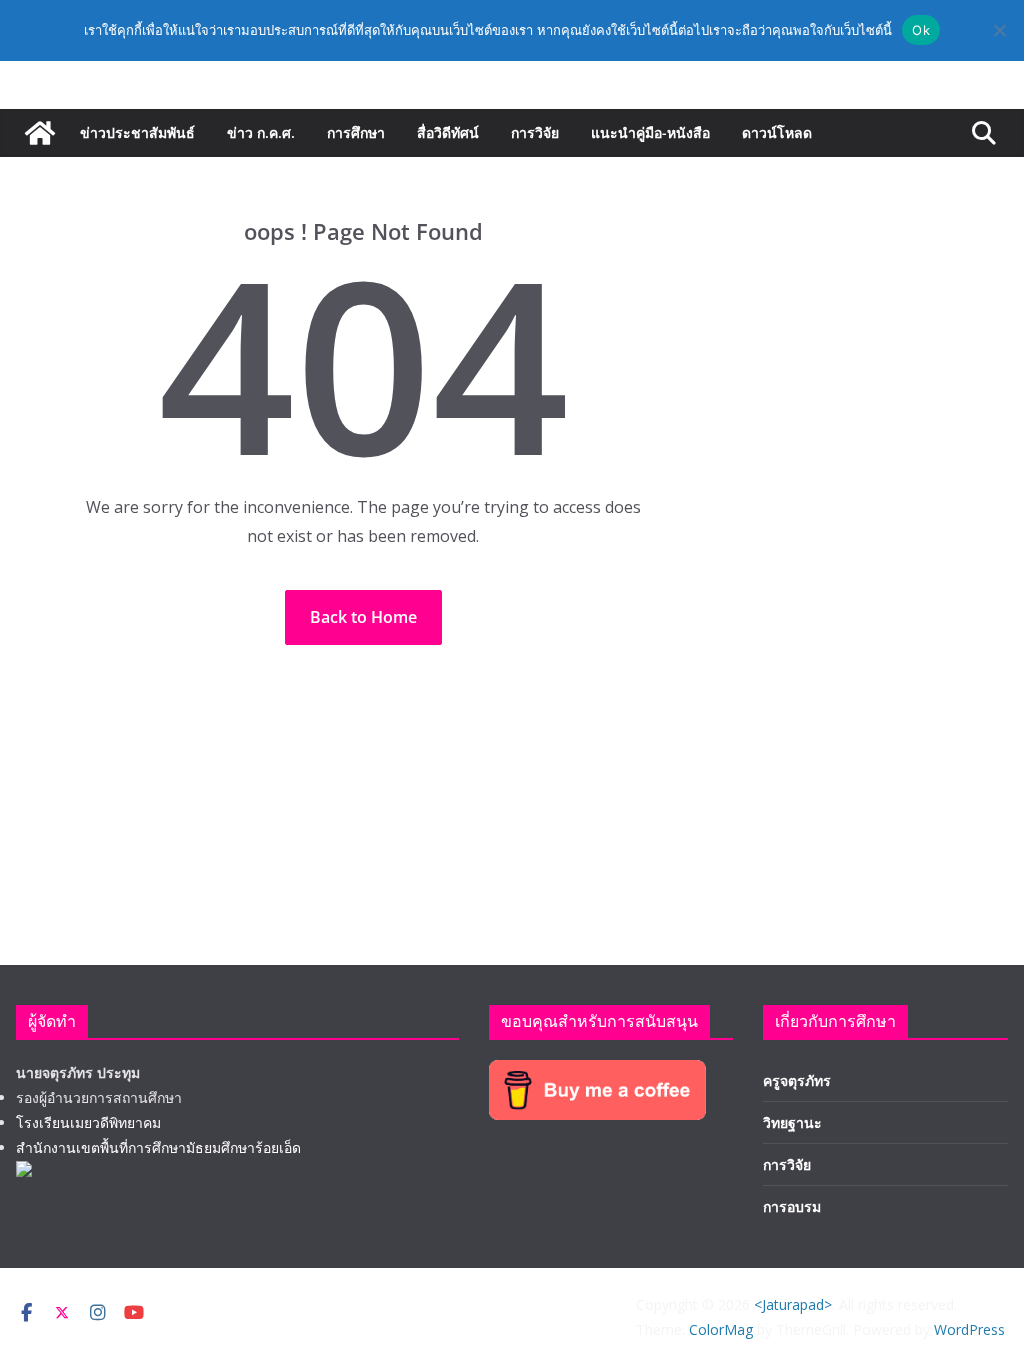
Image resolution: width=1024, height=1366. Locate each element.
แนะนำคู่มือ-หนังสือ (650, 132)
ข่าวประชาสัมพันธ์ (137, 132)
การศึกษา (356, 132)
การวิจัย (535, 132)
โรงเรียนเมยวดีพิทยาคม (88, 1122)
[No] (999, 30)
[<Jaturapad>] (40, 133)
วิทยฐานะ (792, 1122)
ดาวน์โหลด (777, 132)
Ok (921, 30)
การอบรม (792, 1206)
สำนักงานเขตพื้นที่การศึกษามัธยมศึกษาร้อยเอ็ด (158, 1147)
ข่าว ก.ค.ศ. (261, 132)
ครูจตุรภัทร (797, 1080)
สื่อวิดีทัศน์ (448, 132)
